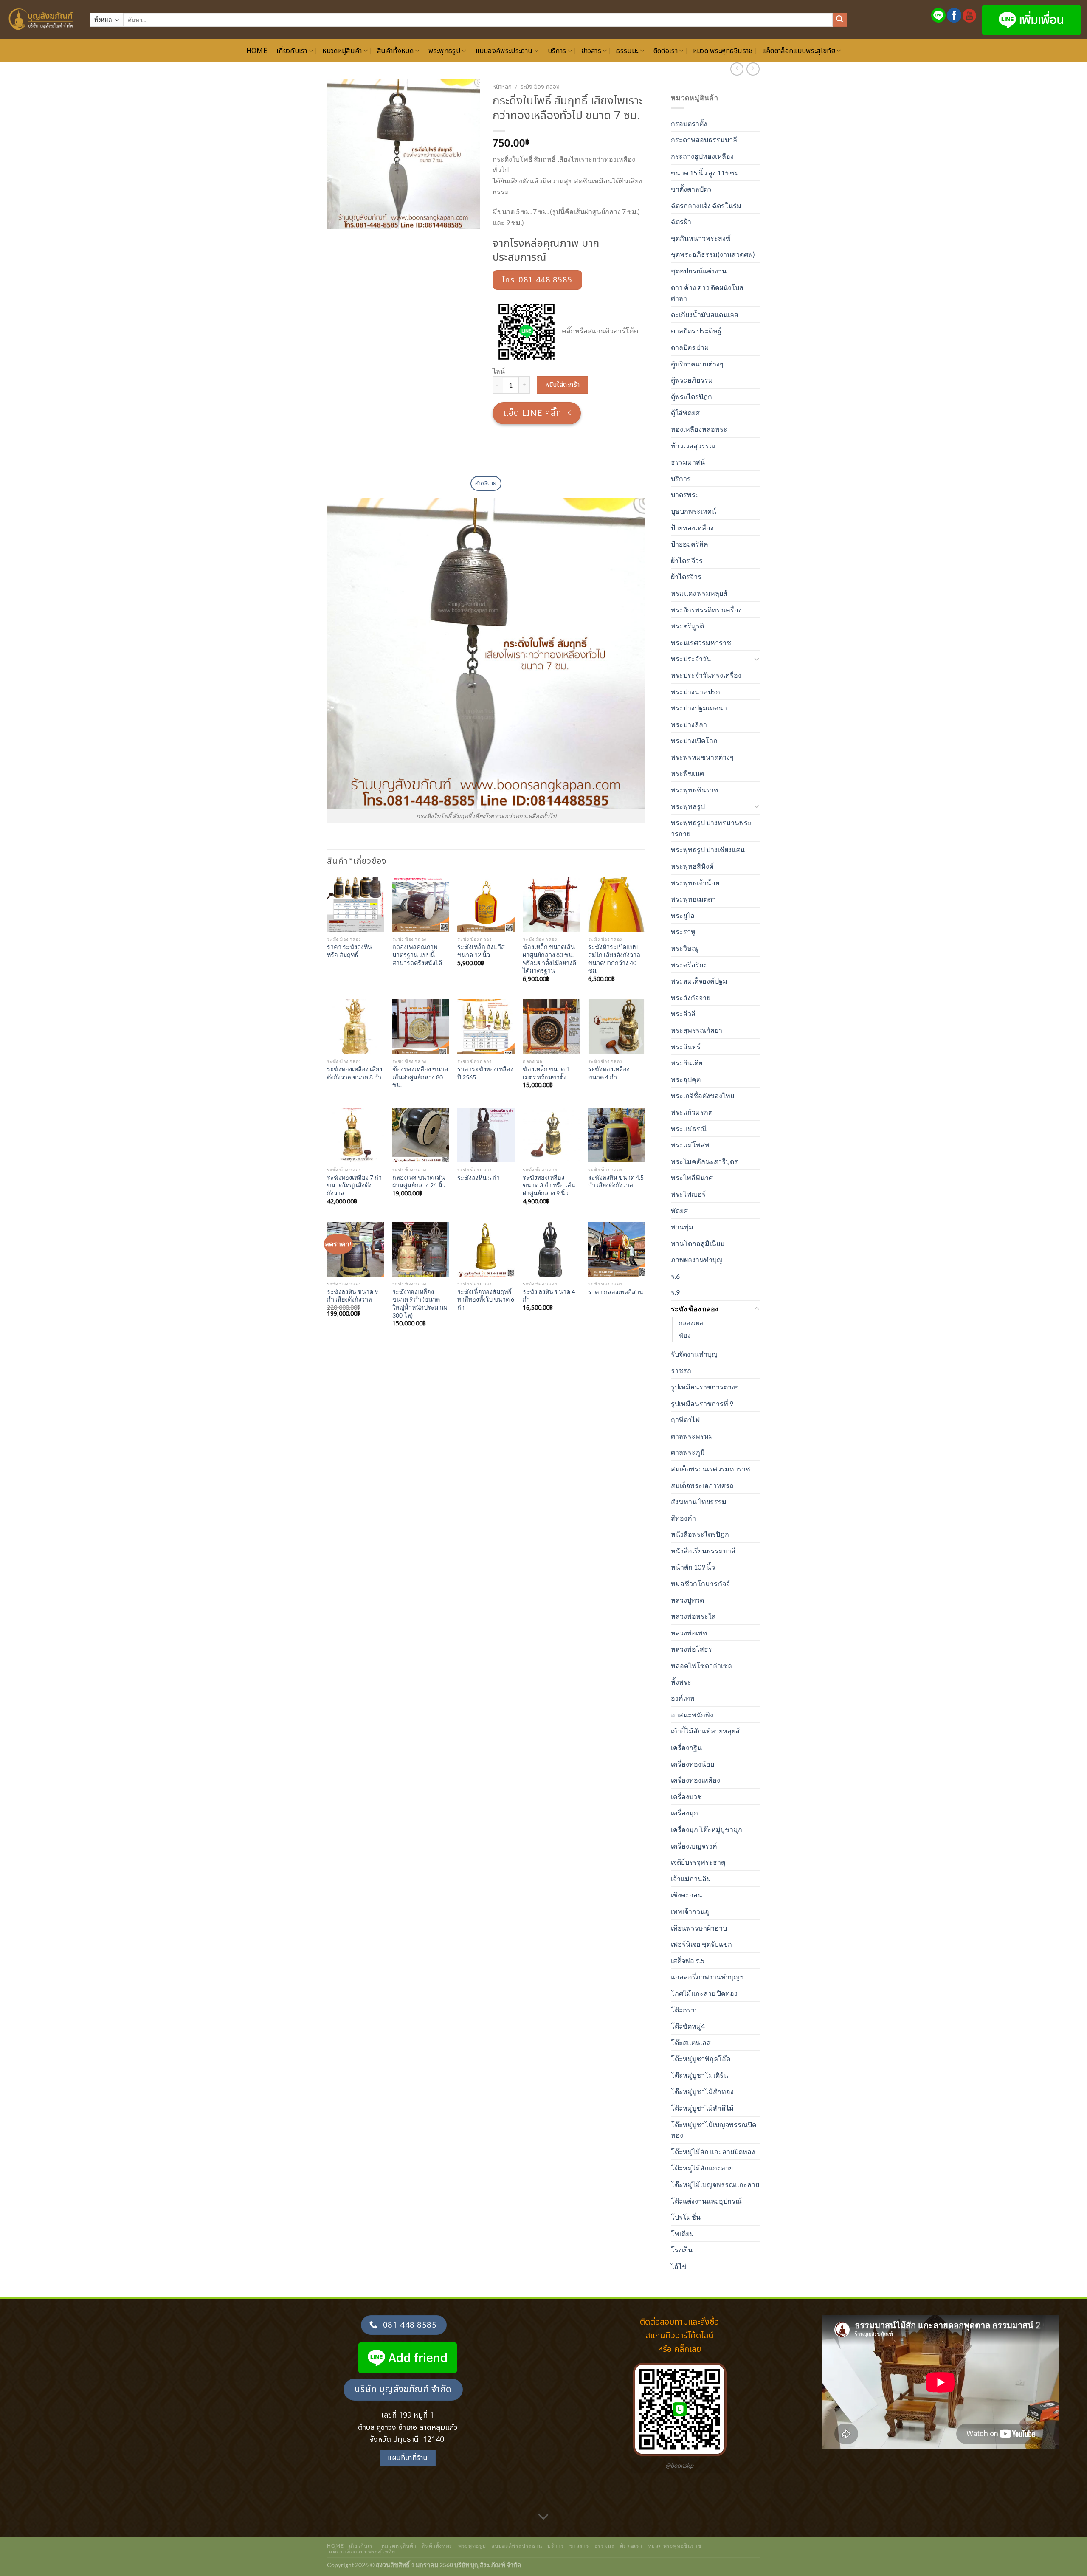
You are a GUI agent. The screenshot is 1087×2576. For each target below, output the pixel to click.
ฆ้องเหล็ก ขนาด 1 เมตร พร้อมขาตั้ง (546, 1073)
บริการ (557, 51)
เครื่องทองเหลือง (696, 1780)
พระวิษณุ (684, 948)
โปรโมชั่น (686, 2217)
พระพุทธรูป (444, 51)
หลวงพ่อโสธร (691, 1649)
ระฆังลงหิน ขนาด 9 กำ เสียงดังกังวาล (352, 1296)
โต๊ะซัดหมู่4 (688, 2026)
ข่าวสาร (591, 51)
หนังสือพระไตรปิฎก (700, 1534)
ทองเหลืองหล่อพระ (699, 429)
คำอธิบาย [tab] (486, 483)
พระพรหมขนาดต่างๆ (702, 757)
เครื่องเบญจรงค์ (694, 1846)
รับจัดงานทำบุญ (694, 1354)
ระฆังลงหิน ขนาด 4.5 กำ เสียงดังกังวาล (616, 1181)
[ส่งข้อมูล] (840, 20)
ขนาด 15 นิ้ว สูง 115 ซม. (706, 173)
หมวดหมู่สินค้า (342, 51)
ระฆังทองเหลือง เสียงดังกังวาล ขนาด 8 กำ (355, 1073)
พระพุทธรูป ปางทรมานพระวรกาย (711, 828)
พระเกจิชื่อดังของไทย (703, 1095)
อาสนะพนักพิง (692, 1715)
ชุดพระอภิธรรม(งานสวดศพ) (713, 254)
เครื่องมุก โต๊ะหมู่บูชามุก (707, 1829)
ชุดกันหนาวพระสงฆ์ (701, 238)
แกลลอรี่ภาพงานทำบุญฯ (707, 1977)
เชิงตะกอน (687, 1895)
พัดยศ (679, 1210)
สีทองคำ (683, 1518)
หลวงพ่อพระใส (693, 1616)
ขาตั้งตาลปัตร (691, 189)
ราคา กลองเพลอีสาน (616, 1292)
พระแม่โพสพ (690, 1145)
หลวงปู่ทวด (687, 1600)
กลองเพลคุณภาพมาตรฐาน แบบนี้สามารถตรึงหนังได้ (417, 955)
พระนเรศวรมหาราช (701, 642)
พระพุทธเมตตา (693, 899)
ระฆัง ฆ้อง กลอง (695, 1309)
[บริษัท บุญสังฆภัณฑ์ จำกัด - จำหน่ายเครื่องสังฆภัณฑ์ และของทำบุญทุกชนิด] (42, 20)
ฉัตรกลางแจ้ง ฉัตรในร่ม (706, 205)
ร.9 (675, 1292)
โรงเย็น (682, 2250)
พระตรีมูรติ (687, 626)
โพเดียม (683, 2234)
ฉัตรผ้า (681, 221)
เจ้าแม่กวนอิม (691, 1878)
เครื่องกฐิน (686, 1747)
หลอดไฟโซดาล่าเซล (701, 1665)
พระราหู (683, 931)
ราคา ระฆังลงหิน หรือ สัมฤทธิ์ (349, 951)
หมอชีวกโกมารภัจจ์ (700, 1583)
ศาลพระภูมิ (688, 1452)
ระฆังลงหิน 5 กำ (479, 1178)
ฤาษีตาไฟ (685, 1419)
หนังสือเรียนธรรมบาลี (703, 1551)
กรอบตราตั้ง (689, 123)
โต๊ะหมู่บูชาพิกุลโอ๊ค (701, 2059)
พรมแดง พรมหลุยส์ (699, 593)
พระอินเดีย (687, 1063)
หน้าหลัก (502, 87)
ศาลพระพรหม (692, 1436)
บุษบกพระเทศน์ (694, 511)
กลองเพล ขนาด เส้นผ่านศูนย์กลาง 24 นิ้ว (419, 1181)
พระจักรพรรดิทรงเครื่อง (706, 610)
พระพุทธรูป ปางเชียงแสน (708, 850)
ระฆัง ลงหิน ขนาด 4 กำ (549, 1296)
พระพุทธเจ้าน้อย (695, 883)
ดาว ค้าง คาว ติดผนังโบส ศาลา (707, 293)
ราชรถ (681, 1370)
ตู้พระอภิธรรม (692, 380)
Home (257, 51)
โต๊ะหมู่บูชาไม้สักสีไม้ (702, 2108)
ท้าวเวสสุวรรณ (693, 446)
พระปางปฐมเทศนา (699, 708)
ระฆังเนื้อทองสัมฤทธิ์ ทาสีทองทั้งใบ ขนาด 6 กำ (486, 1299)
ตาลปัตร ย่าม (690, 347)
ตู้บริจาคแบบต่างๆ (697, 364)
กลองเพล (691, 1323)
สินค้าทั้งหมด (395, 51)
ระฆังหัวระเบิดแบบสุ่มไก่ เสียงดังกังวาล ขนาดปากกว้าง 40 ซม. (614, 959)
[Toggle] (757, 659)
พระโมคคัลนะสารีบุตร (704, 1161)
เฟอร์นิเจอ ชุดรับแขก (701, 1944)
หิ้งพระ (681, 1682)
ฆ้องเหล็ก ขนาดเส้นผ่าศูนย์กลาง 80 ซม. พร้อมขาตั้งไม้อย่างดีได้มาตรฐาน (549, 959)
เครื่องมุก (684, 1813)
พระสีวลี (683, 1013)
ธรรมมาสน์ (688, 462)
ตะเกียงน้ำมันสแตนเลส (705, 314)
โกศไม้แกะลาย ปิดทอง (704, 1993)
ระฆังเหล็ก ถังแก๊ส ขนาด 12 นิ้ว (481, 951)
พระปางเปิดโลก (694, 740)
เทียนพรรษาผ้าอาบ (699, 1928)
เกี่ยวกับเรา (292, 51)
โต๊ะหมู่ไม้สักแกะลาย (702, 2168)
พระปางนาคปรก (696, 692)
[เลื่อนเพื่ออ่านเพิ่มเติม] (543, 2517)
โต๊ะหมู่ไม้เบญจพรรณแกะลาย (715, 2184)
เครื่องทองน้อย (693, 1764)
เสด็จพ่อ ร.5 (688, 1960)
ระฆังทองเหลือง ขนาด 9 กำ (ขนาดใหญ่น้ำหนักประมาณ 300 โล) (420, 1304)
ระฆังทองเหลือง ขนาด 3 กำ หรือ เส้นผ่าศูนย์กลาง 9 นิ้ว (549, 1185)
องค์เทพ (683, 1698)
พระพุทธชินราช (695, 790)
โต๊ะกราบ (685, 2010)
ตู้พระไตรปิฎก (691, 396)
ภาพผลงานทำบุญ (697, 1259)
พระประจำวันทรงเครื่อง (706, 675)
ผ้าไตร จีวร (687, 560)
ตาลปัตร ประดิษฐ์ (696, 331)
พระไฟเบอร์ (688, 1194)
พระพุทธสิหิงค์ (692, 866)
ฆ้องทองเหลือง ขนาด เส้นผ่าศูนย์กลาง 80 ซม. (420, 1077)
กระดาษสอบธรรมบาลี (704, 140)
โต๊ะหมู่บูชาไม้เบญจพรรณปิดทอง (714, 2130)
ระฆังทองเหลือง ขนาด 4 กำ (609, 1073)
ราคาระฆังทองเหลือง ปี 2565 (485, 1073)
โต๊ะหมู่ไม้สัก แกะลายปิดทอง (713, 2152)
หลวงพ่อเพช (689, 1633)
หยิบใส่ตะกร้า (563, 385)
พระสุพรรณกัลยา (697, 1030)
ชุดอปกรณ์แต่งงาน (699, 271)
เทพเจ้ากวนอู (690, 1911)
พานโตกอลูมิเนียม (698, 1243)
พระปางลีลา (689, 724)
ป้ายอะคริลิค (690, 544)
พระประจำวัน (691, 658)
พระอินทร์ (686, 1047)
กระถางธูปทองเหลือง (702, 156)
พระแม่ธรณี (689, 1129)
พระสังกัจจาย (691, 997)
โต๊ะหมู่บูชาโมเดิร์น (700, 2075)
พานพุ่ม (682, 1227)
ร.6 (675, 1276)
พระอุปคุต (686, 1079)
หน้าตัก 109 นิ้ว (693, 1567)
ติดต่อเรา (666, 51)
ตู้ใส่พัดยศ (685, 413)
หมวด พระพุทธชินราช (723, 51)
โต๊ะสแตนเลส (691, 2042)
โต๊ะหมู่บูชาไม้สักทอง (702, 2091)
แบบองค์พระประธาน (504, 51)
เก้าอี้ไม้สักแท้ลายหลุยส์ (705, 1731)
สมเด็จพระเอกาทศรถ (702, 1485)
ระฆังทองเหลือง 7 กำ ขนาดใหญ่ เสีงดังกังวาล (354, 1185)
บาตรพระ (685, 495)
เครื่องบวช (686, 1797)
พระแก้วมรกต (692, 1112)
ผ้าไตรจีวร (686, 576)
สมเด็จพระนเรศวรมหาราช (711, 1469)
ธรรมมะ (627, 51)
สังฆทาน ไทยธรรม (699, 1501)
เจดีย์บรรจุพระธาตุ (698, 1862)
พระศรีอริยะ (689, 965)
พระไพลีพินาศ (692, 1177)
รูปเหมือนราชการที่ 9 (702, 1403)
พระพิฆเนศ (687, 773)
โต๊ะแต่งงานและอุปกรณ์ (706, 2201)
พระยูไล (683, 915)
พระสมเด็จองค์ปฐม (699, 981)
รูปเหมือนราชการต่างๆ (705, 1387)
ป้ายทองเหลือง (692, 528)
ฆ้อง (685, 1335)
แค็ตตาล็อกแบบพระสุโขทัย (799, 51)
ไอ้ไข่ (679, 2266)
